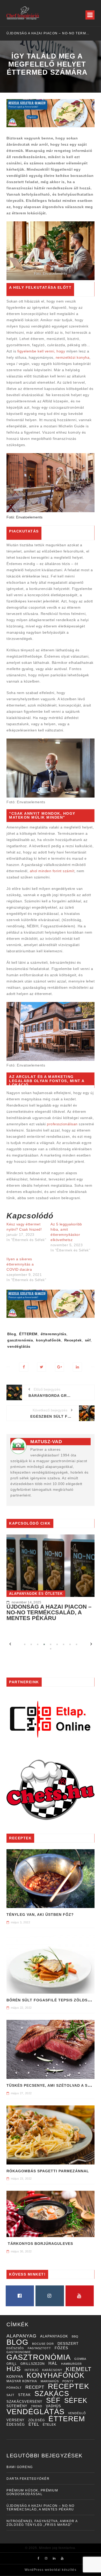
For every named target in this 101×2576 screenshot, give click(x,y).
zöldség (37, 2420)
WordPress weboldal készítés (51, 2570)
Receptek (73, 1340)
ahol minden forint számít (52, 871)
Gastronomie (19, 2352)
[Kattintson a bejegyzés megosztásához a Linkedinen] (77, 1367)
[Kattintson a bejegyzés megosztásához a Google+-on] (59, 1367)
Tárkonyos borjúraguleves (40, 2244)
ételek (49, 2425)
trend (37, 2406)
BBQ (75, 2336)
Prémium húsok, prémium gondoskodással (32, 2492)
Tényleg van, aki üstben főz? (40, 1915)
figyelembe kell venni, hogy (41, 351)
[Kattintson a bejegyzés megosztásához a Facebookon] (24, 1367)
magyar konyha (22, 2381)
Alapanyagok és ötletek (36, 1594)
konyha (15, 2376)
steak (24, 2395)
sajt (10, 2395)
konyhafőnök (49, 1340)
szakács (52, 2394)
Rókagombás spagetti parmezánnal (48, 2171)
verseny (16, 2420)
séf (88, 1340)
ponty (68, 2381)
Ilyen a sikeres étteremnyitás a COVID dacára (20, 1264)
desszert (68, 2344)
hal (53, 2363)
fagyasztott (39, 2348)
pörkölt (14, 2388)
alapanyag (21, 2336)
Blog (12, 1334)
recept (35, 2387)
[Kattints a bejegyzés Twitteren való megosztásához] (42, 1367)
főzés (61, 2348)
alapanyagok (54, 2336)
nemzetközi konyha (73, 357)
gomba (80, 2359)
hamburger (71, 2364)
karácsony (52, 2370)
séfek (76, 2400)
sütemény (17, 2406)
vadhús (53, 2406)
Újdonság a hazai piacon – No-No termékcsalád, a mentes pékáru (49, 1613)
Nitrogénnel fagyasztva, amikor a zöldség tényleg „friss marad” (58, 33)
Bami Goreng (20, 2467)
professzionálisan (62, 1124)
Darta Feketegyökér (28, 2479)
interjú (32, 2370)
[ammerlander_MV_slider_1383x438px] (51, 113)
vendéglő (77, 2413)
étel (34, 2424)
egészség (15, 2348)
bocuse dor (43, 2344)
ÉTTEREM (28, 1334)
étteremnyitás (54, 1334)
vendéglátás (19, 1346)
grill (12, 2364)
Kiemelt (79, 2369)
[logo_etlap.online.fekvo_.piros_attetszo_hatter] (51, 1719)
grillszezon (33, 2364)
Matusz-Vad (46, 1442)
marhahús (50, 2381)
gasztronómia (20, 1340)
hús (14, 2369)
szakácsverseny (24, 2402)
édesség (16, 2425)
